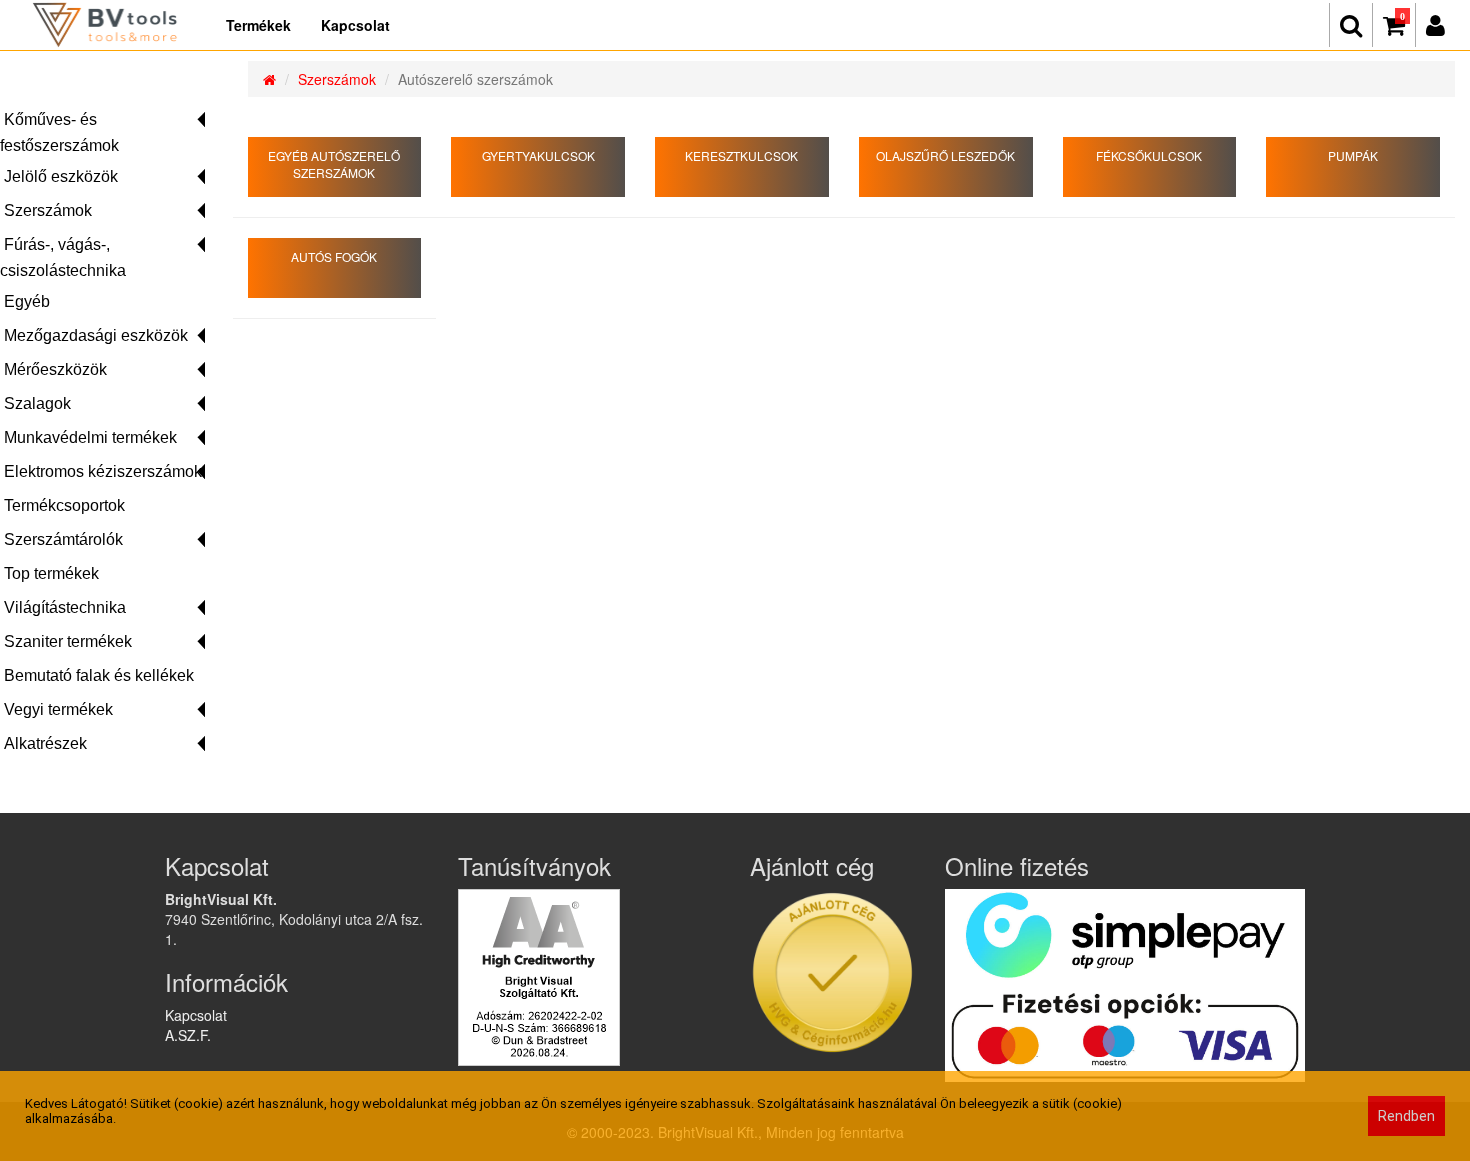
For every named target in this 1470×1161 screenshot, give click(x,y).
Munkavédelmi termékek (90, 437)
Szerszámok (48, 210)
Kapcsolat (355, 25)
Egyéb (27, 301)
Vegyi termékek (58, 709)
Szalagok (37, 403)
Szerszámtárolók (63, 539)
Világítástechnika (65, 607)
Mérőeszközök (55, 369)
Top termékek (51, 573)
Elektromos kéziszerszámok (103, 471)
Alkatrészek (45, 743)
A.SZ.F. (188, 1035)
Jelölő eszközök (61, 176)
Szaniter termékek (68, 641)
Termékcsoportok (64, 505)
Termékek (258, 25)
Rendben (1406, 1116)
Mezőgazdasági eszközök (96, 335)
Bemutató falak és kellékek (99, 675)
